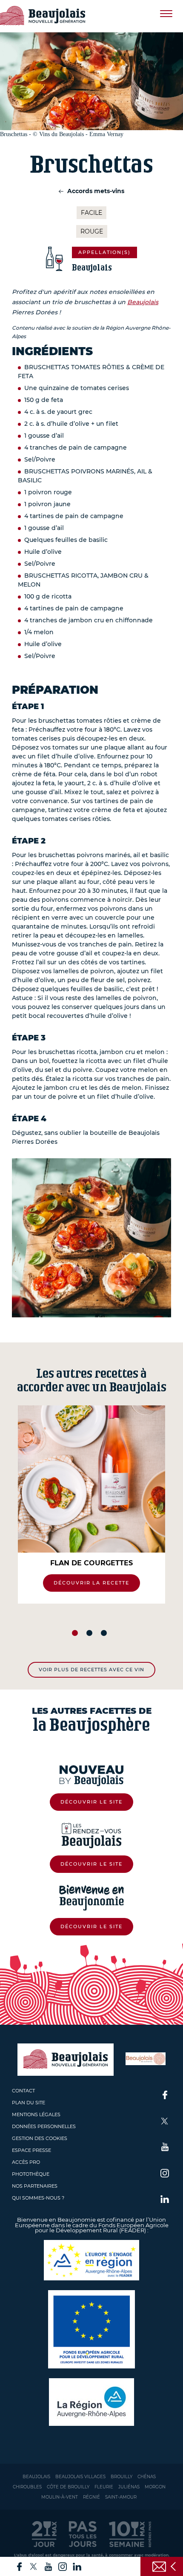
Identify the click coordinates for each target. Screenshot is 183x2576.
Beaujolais (143, 302)
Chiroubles (27, 2487)
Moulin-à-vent (60, 2497)
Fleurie (104, 2487)
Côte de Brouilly (68, 2487)
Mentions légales (36, 2114)
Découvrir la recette (92, 1583)
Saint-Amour (121, 2497)
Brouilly (122, 2477)
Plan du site (29, 2103)
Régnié (91, 2497)
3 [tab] (104, 1633)
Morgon (155, 2487)
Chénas (147, 2477)
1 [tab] (75, 1633)
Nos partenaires (35, 2186)
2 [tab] (89, 1633)
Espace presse (31, 2150)
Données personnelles (44, 2126)
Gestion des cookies (40, 2138)
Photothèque (31, 2174)
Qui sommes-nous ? (38, 2198)
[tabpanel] (91, 1505)
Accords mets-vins (95, 191)
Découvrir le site (91, 1802)
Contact (23, 2091)
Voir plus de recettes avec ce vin (91, 1670)
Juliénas (129, 2487)
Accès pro (26, 2162)
